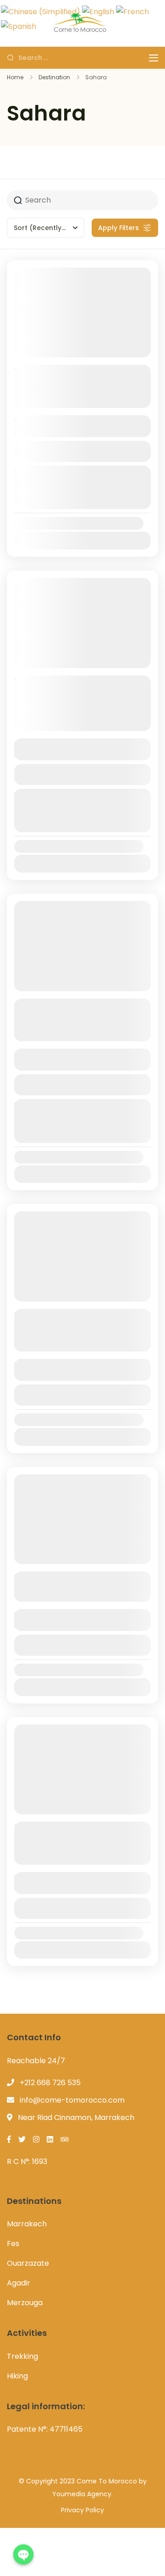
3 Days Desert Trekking (68, 1578)
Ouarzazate (28, 2263)
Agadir (19, 2283)
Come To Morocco (107, 2481)
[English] (98, 11)
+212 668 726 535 (50, 2083)
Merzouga (25, 2303)
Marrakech (27, 2224)
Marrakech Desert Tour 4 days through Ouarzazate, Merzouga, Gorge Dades (76, 695)
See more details (78, 401)
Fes (13, 2244)
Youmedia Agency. (82, 2494)
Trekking (22, 2356)
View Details (82, 451)
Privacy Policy (82, 2510)
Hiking (17, 2376)
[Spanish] (19, 26)
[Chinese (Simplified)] (41, 11)
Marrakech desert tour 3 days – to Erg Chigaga (71, 378)
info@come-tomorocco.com (72, 2100)
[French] (132, 11)
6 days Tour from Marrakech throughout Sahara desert (80, 1011)
